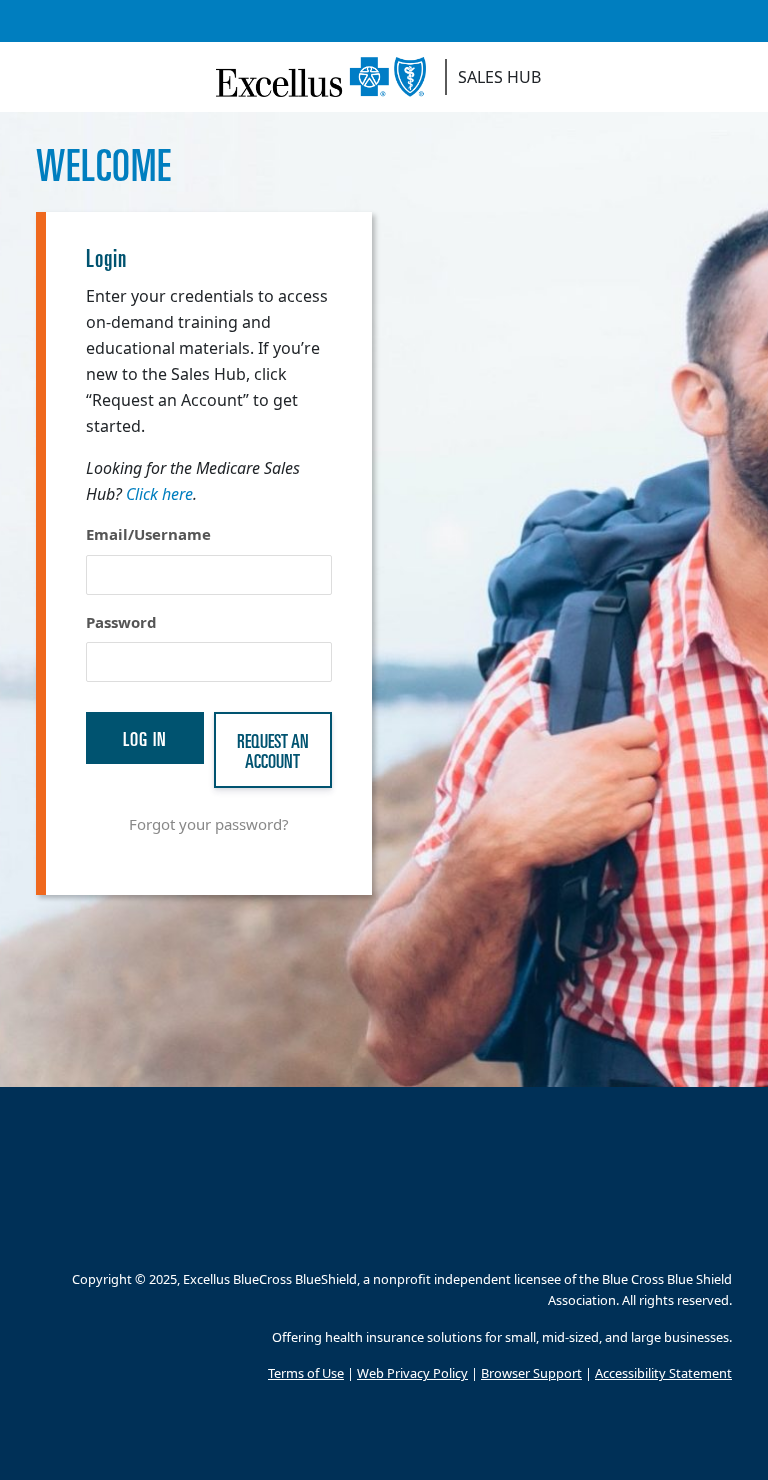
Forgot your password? (209, 824)
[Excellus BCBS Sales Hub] (328, 77)
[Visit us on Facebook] (294, 1231)
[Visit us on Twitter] (384, 1231)
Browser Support (531, 1374)
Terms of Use (306, 1374)
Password (121, 622)
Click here (159, 494)
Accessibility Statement (663, 1374)
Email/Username (148, 534)
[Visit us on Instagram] (339, 1231)
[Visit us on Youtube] (474, 1231)
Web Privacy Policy (412, 1374)
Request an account (273, 749)
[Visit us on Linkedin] (429, 1231)
